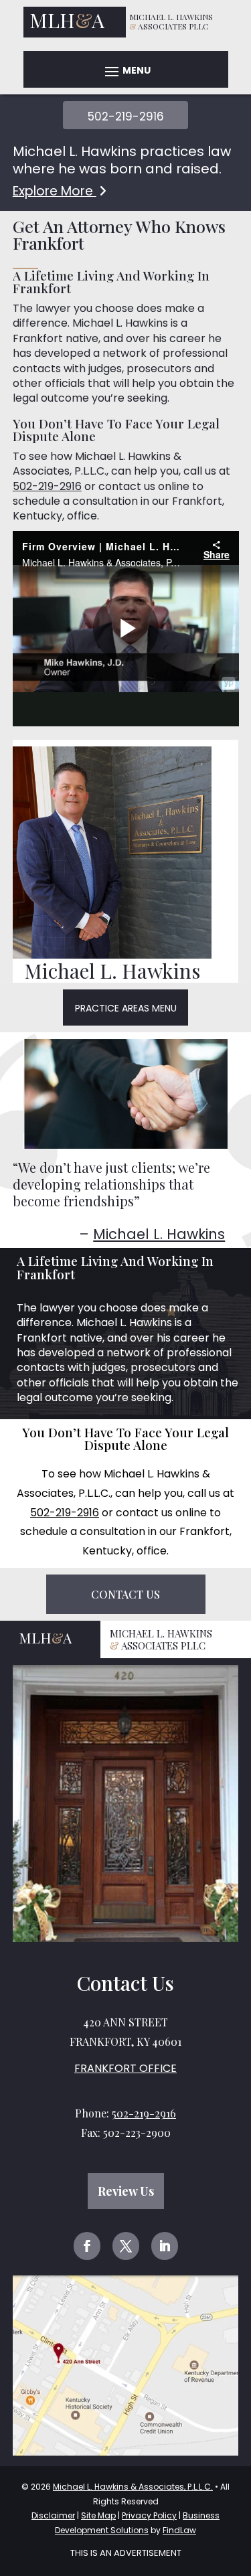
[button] (126, 71)
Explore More (55, 191)
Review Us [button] (126, 2191)
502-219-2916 (126, 116)
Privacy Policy (149, 2515)
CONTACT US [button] (125, 1594)
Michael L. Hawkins (159, 1234)
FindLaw (179, 2530)
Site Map (98, 2515)
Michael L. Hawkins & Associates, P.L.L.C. (133, 2487)
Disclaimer (53, 2515)
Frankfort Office (125, 2068)
